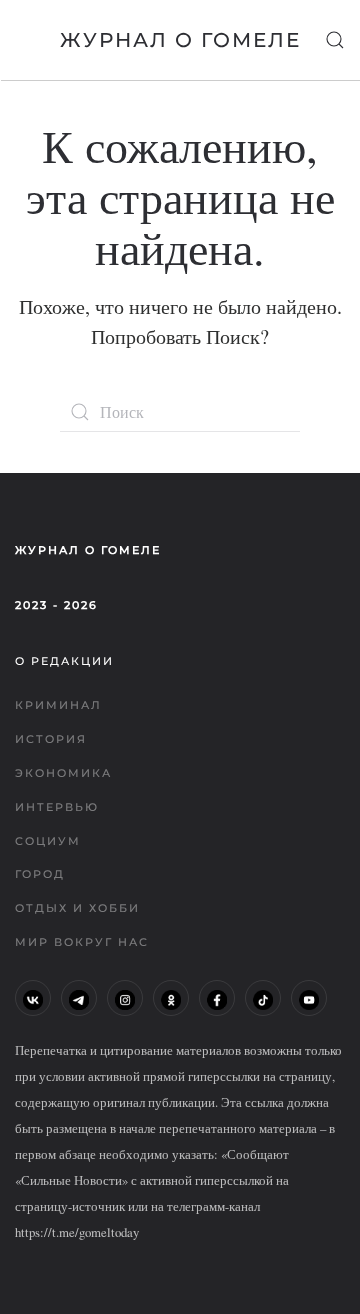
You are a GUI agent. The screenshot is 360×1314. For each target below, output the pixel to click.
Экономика (63, 773)
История (51, 739)
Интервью (57, 807)
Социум (48, 841)
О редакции (64, 661)
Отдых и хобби (77, 908)
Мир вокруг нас (82, 942)
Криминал (58, 705)
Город (40, 874)
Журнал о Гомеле (180, 40)
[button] (335, 40)
